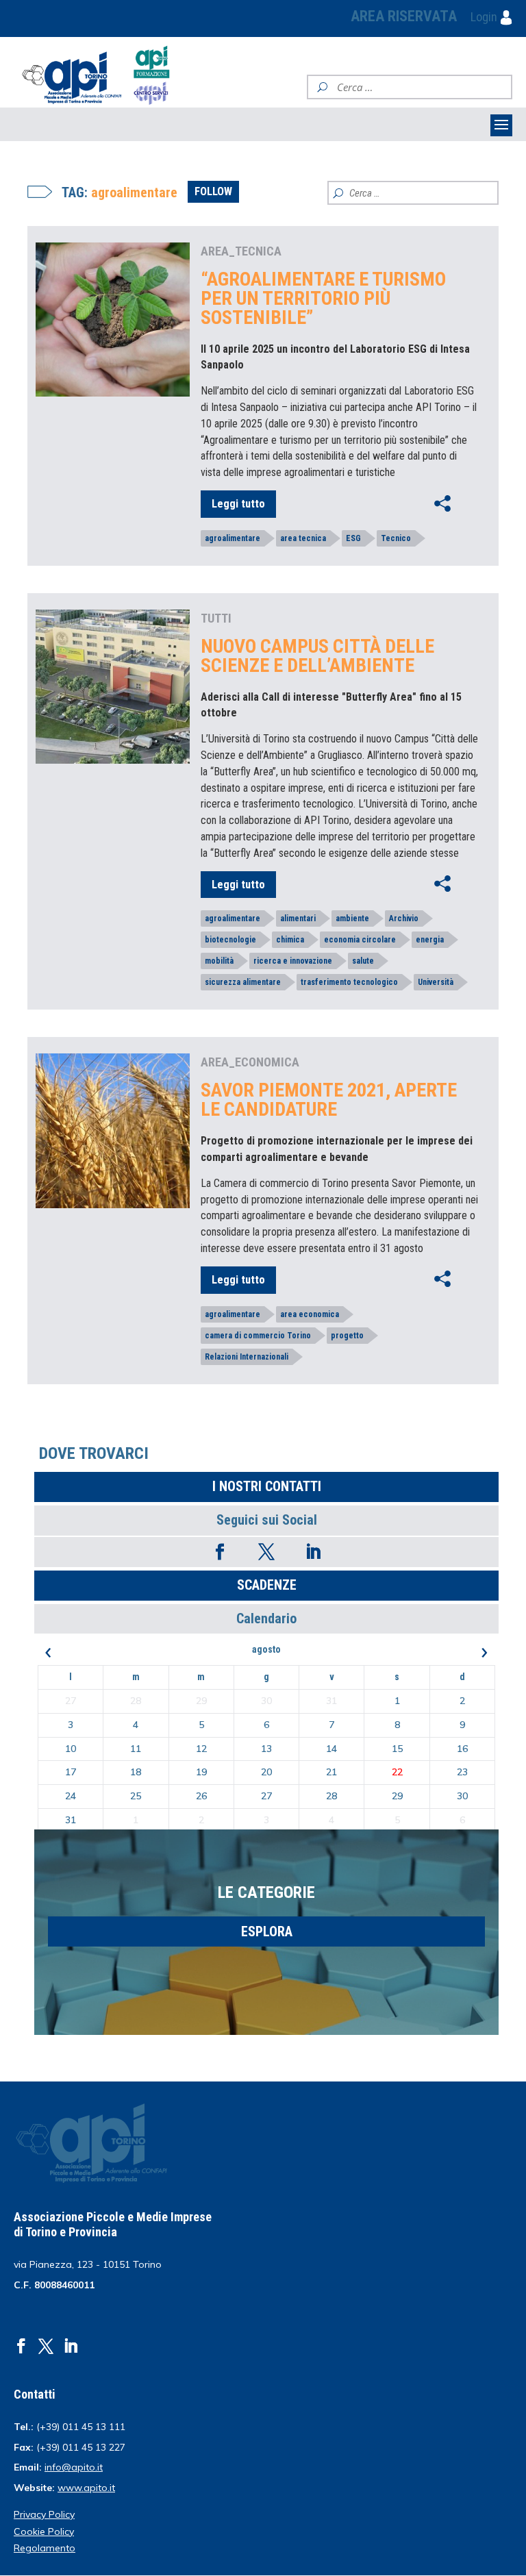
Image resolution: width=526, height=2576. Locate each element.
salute (363, 961)
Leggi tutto (238, 504)
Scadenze (267, 1585)
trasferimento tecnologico (349, 982)
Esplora (267, 1931)
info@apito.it (74, 2467)
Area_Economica (250, 1062)
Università (436, 982)
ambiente (352, 918)
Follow (213, 191)
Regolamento (45, 2548)
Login (485, 17)
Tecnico (396, 538)
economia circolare (360, 940)
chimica (290, 940)
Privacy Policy (44, 2514)
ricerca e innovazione (293, 961)
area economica (310, 1314)
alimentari (298, 918)
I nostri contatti (267, 1486)
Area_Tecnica (241, 251)
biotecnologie (230, 940)
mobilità (219, 961)
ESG (353, 538)
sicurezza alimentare (243, 982)
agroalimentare (233, 538)
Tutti (216, 618)
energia (430, 940)
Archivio (404, 918)
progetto (347, 1336)
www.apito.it (86, 2488)
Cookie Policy (44, 2531)
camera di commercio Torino (258, 1336)
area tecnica (303, 538)
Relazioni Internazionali (247, 1357)
